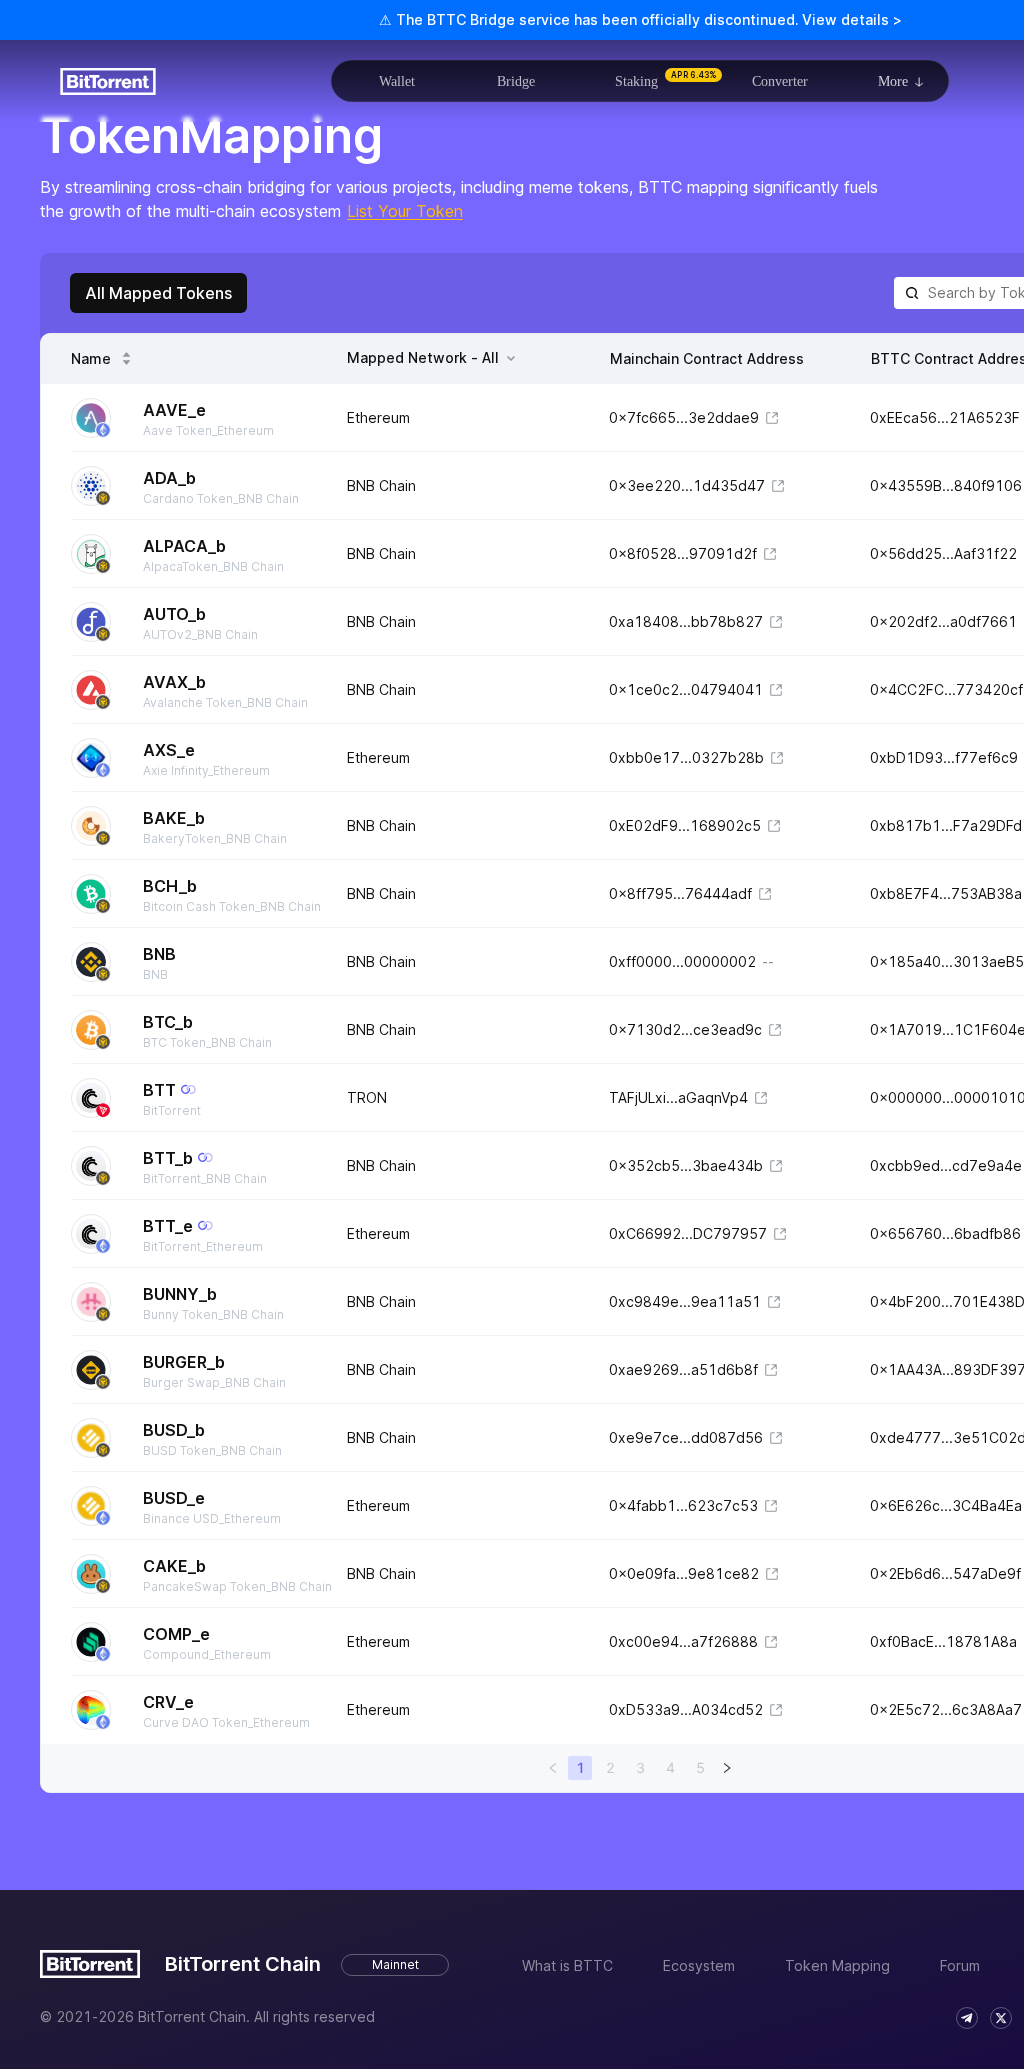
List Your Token (405, 211)
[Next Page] (727, 1768)
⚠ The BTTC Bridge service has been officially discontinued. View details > (640, 19)
